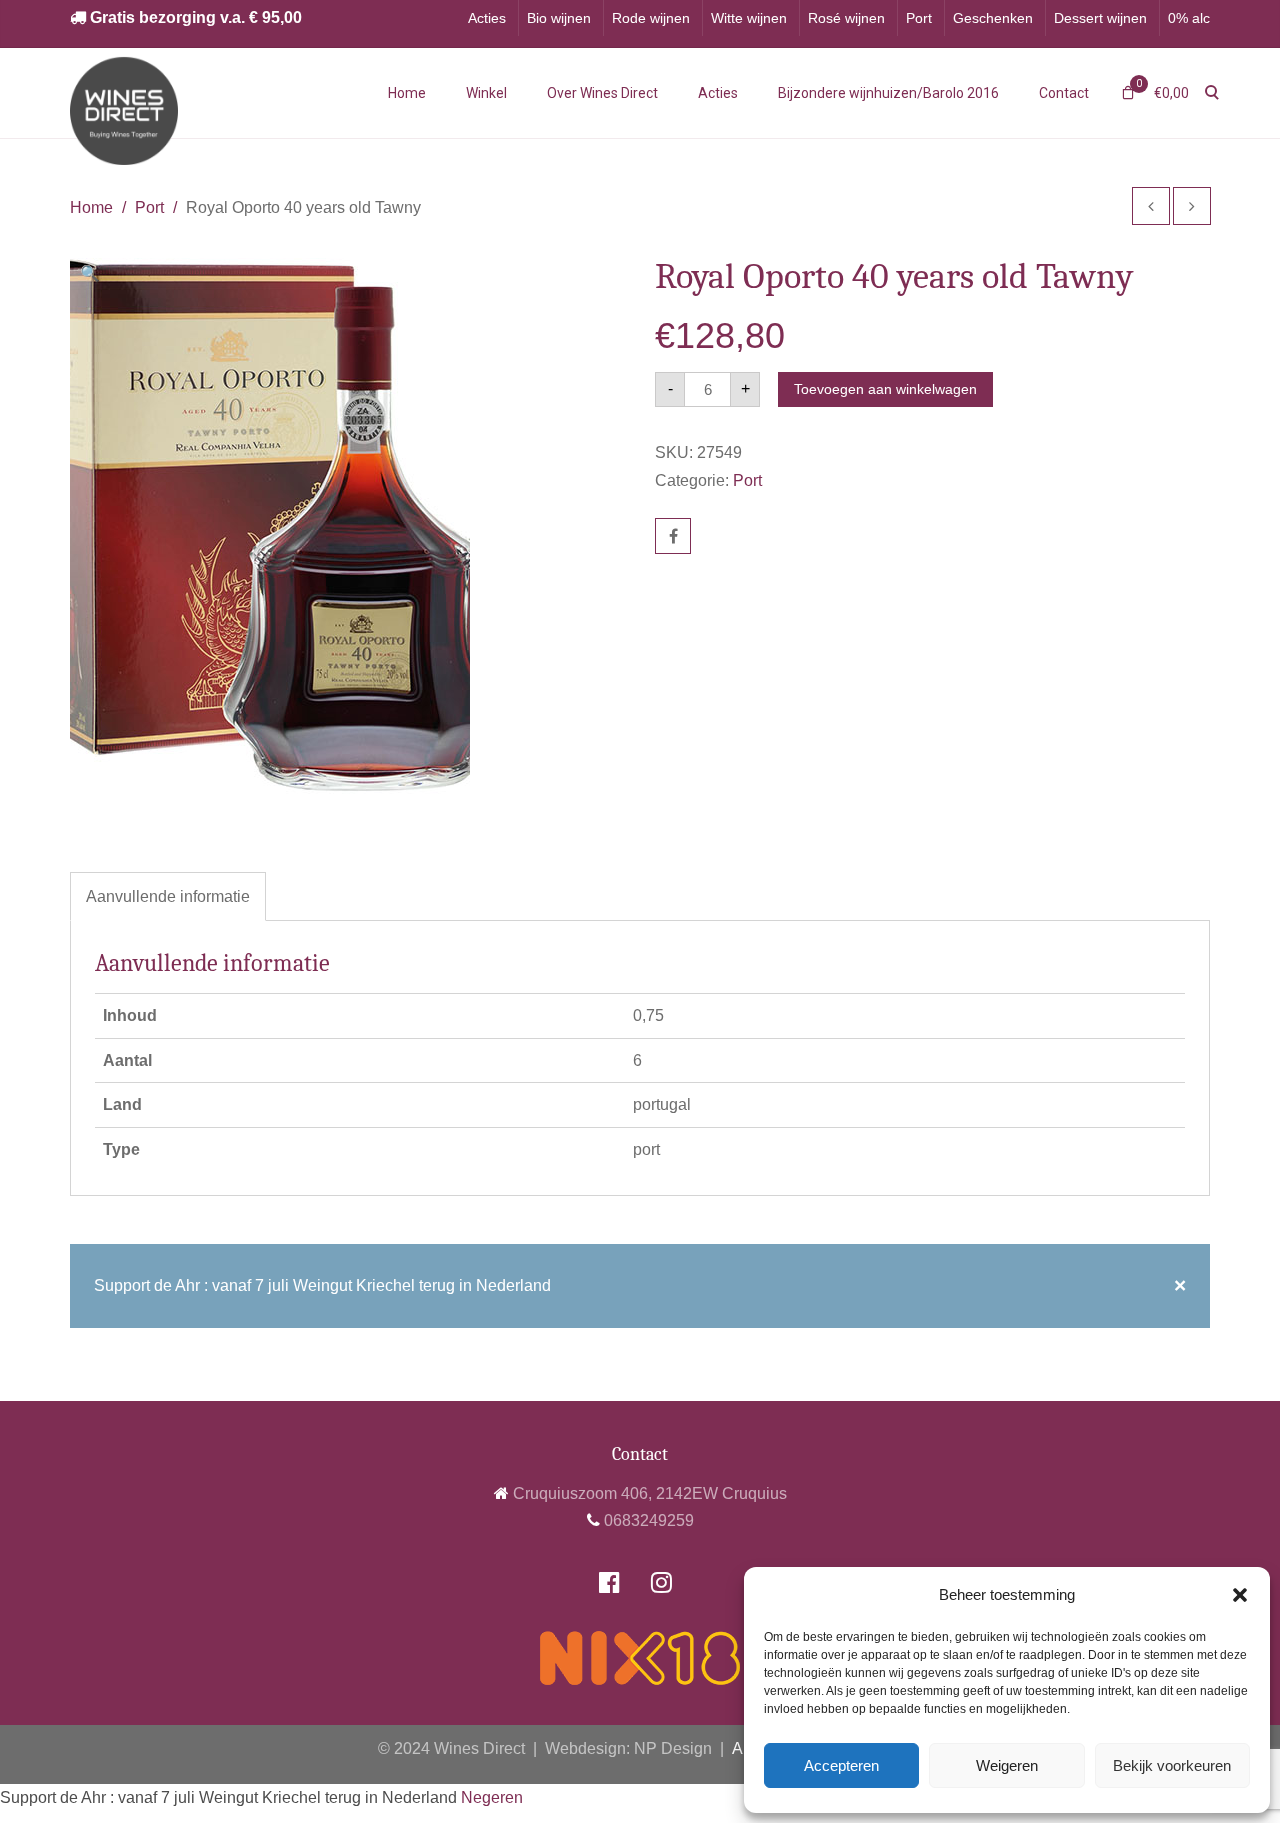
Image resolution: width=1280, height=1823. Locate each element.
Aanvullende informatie (168, 896)
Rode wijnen (651, 18)
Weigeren (1007, 1765)
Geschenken (993, 18)
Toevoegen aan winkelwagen (885, 389)
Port (919, 18)
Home (407, 93)
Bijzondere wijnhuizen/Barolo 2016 (888, 93)
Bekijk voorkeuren (1172, 1765)
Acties (487, 18)
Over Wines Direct (602, 93)
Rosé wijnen (846, 18)
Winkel (486, 93)
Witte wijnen (749, 18)
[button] (1240, 1595)
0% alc (1189, 18)
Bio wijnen (559, 18)
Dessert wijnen (1100, 18)
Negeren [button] (492, 1797)
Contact (1064, 93)
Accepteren (841, 1765)
